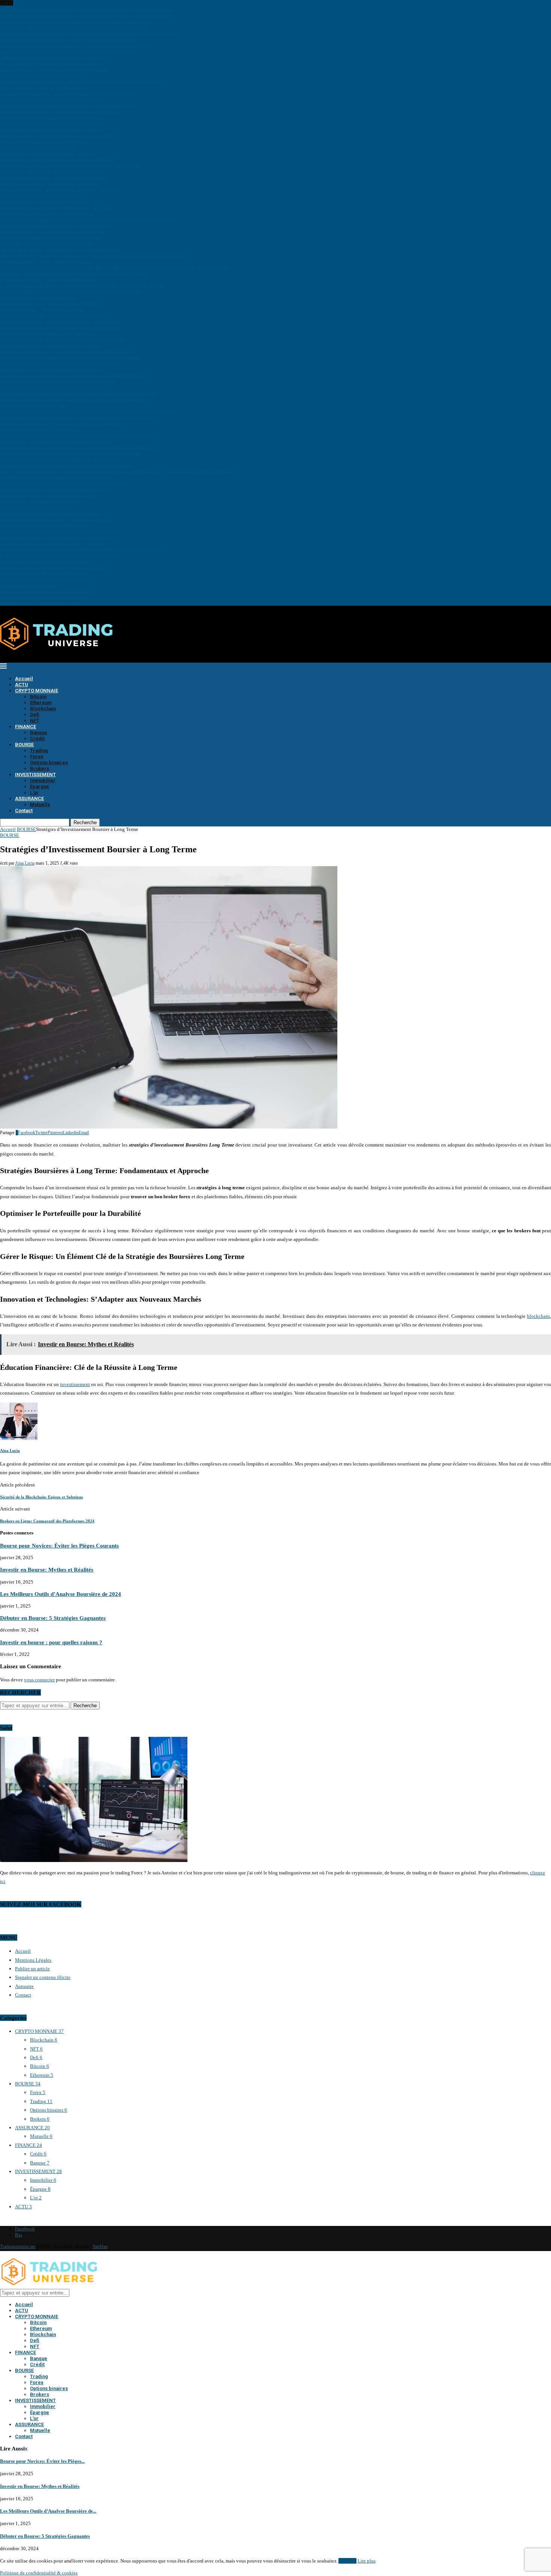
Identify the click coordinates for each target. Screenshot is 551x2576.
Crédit (37, 739)
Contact (24, 811)
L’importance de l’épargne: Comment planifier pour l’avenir (61, 423)
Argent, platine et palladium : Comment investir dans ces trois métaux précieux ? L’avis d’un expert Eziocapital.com (118, 471)
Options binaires (49, 763)
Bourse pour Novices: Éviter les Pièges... (42, 2461)
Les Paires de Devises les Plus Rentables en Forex (50, 513)
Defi (35, 715)
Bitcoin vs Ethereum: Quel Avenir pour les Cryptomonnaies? (61, 321)
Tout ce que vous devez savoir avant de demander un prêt (58, 477)
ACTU (22, 685)
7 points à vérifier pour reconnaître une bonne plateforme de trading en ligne (77, 435)
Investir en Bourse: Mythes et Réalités (39, 297)
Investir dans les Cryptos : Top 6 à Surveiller (45, 261)
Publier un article (32, 1969)
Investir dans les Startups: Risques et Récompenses (51, 117)
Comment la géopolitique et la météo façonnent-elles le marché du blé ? (73, 165)
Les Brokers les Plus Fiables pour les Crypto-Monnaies (55, 225)
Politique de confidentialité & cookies (39, 2573)
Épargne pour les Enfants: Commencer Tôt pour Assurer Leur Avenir (68, 93)
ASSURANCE (29, 799)
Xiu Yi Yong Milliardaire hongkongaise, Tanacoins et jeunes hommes (70, 291)
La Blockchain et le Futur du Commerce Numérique (52, 57)
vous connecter (39, 1680)
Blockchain (43, 709)
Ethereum (41, 703)
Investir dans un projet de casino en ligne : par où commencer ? (64, 483)
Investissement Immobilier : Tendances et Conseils (51, 99)
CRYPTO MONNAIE (37, 691)
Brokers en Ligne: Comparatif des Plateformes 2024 (52, 231)
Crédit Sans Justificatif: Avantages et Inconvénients (52, 123)
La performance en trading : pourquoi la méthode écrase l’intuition (67, 51)
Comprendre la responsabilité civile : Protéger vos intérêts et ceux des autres (77, 417)
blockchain (538, 1316)
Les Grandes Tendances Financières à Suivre (45, 153)
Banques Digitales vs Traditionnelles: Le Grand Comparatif (60, 189)
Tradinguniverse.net (18, 2247)
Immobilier (43, 781)
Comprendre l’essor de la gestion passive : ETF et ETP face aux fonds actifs (76, 45)
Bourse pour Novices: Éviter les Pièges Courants (49, 279)
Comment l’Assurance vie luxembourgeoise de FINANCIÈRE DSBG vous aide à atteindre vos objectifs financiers (115, 267)
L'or (36, 2198)
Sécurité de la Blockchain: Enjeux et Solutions (47, 243)
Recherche (85, 822)
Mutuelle (40, 805)
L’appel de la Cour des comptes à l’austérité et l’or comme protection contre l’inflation (87, 219)
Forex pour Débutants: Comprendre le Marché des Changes (60, 531)
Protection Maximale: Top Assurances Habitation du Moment (62, 339)
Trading (39, 751)
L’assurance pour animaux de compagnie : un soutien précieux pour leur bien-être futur (88, 411)
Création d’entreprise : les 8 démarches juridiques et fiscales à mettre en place (78, 447)
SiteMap (100, 2247)
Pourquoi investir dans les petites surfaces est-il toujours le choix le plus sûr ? (78, 21)
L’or (34, 793)
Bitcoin (38, 697)
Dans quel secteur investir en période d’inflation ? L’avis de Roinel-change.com (81, 549)
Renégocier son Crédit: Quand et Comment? (45, 141)
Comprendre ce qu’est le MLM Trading (40, 429)
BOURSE (24, 745)
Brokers (40, 769)
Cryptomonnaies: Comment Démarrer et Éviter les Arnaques (60, 555)
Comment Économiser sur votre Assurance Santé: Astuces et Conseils (70, 357)
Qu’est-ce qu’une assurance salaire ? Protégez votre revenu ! (60, 459)
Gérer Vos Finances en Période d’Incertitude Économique (58, 159)
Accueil (24, 679)
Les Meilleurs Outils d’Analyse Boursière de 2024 (51, 303)
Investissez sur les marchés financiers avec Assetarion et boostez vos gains (75, 273)
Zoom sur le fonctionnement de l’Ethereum (43, 596)
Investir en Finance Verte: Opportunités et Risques (51, 171)
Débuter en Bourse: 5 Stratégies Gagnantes (43, 309)
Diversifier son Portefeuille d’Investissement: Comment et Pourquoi (68, 105)
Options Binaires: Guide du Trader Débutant (45, 561)
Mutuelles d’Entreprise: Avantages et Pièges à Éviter (53, 315)
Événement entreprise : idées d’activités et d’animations (57, 489)
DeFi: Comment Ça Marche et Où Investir (42, 87)
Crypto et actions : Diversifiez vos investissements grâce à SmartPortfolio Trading (83, 285)
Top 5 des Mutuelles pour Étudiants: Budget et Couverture (59, 363)
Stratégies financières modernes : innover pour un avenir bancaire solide (73, 399)
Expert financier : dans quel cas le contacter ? (46, 201)
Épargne (40, 787)
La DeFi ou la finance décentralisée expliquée (46, 590)
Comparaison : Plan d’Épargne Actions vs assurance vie (56, 441)
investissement (75, 1384)
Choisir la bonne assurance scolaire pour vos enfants (53, 387)
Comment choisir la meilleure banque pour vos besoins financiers (66, 465)
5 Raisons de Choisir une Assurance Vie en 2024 (49, 333)
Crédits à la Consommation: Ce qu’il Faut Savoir (49, 129)
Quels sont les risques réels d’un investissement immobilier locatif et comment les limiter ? (91, 33)
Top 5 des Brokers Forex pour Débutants (41, 195)
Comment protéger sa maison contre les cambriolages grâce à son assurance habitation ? (89, 9)
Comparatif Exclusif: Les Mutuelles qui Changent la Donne (60, 327)
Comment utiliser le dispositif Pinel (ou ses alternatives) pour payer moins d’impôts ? (86, 15)
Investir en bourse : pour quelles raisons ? (42, 602)
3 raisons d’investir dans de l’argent (36, 507)
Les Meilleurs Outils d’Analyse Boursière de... (48, 2511)
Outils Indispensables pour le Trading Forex (44, 525)
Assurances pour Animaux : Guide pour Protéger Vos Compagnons (67, 351)
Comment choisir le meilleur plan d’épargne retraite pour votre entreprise (74, 375)
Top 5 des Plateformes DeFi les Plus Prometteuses (50, 63)
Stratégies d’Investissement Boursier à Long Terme (51, 237)
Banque (39, 733)
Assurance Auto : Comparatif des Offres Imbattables (52, 369)
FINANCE (25, 727)
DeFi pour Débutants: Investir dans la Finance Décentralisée (61, 249)
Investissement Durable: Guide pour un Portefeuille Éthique (61, 111)
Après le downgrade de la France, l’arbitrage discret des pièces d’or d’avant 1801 (81, 81)
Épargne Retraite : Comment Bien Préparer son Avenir (54, 69)
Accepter (347, 2561)
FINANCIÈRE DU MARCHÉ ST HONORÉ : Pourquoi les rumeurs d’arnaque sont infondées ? (94, 255)
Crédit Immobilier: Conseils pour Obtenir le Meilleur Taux (59, 135)
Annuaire (24, 1986)
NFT (35, 721)
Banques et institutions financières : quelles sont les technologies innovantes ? (80, 393)
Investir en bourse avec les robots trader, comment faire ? (57, 537)
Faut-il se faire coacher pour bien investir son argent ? (54, 567)
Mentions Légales (33, 1960)
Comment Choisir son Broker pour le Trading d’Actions (56, 207)
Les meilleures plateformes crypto (34, 405)
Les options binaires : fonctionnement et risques (49, 495)
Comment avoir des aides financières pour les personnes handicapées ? (71, 453)
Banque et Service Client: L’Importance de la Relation (55, 177)
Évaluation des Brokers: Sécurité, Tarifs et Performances (56, 519)
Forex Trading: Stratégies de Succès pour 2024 (47, 213)
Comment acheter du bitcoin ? (31, 585)
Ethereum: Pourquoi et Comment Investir (42, 75)
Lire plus (367, 2561)
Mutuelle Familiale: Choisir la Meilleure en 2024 (50, 345)
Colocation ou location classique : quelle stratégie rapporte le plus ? (69, 39)
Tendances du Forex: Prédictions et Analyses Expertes (54, 543)
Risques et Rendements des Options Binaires (45, 579)
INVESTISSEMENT (35, 775)
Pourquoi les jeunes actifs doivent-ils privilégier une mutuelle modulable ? (76, 27)
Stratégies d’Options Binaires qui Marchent (44, 573)
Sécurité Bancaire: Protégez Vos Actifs (38, 147)
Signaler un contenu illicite (43, 1977)
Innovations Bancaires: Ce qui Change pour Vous (50, 183)
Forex (37, 757)
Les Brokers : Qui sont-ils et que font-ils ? (42, 501)
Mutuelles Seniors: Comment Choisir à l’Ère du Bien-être (58, 381)
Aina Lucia (25, 863)
